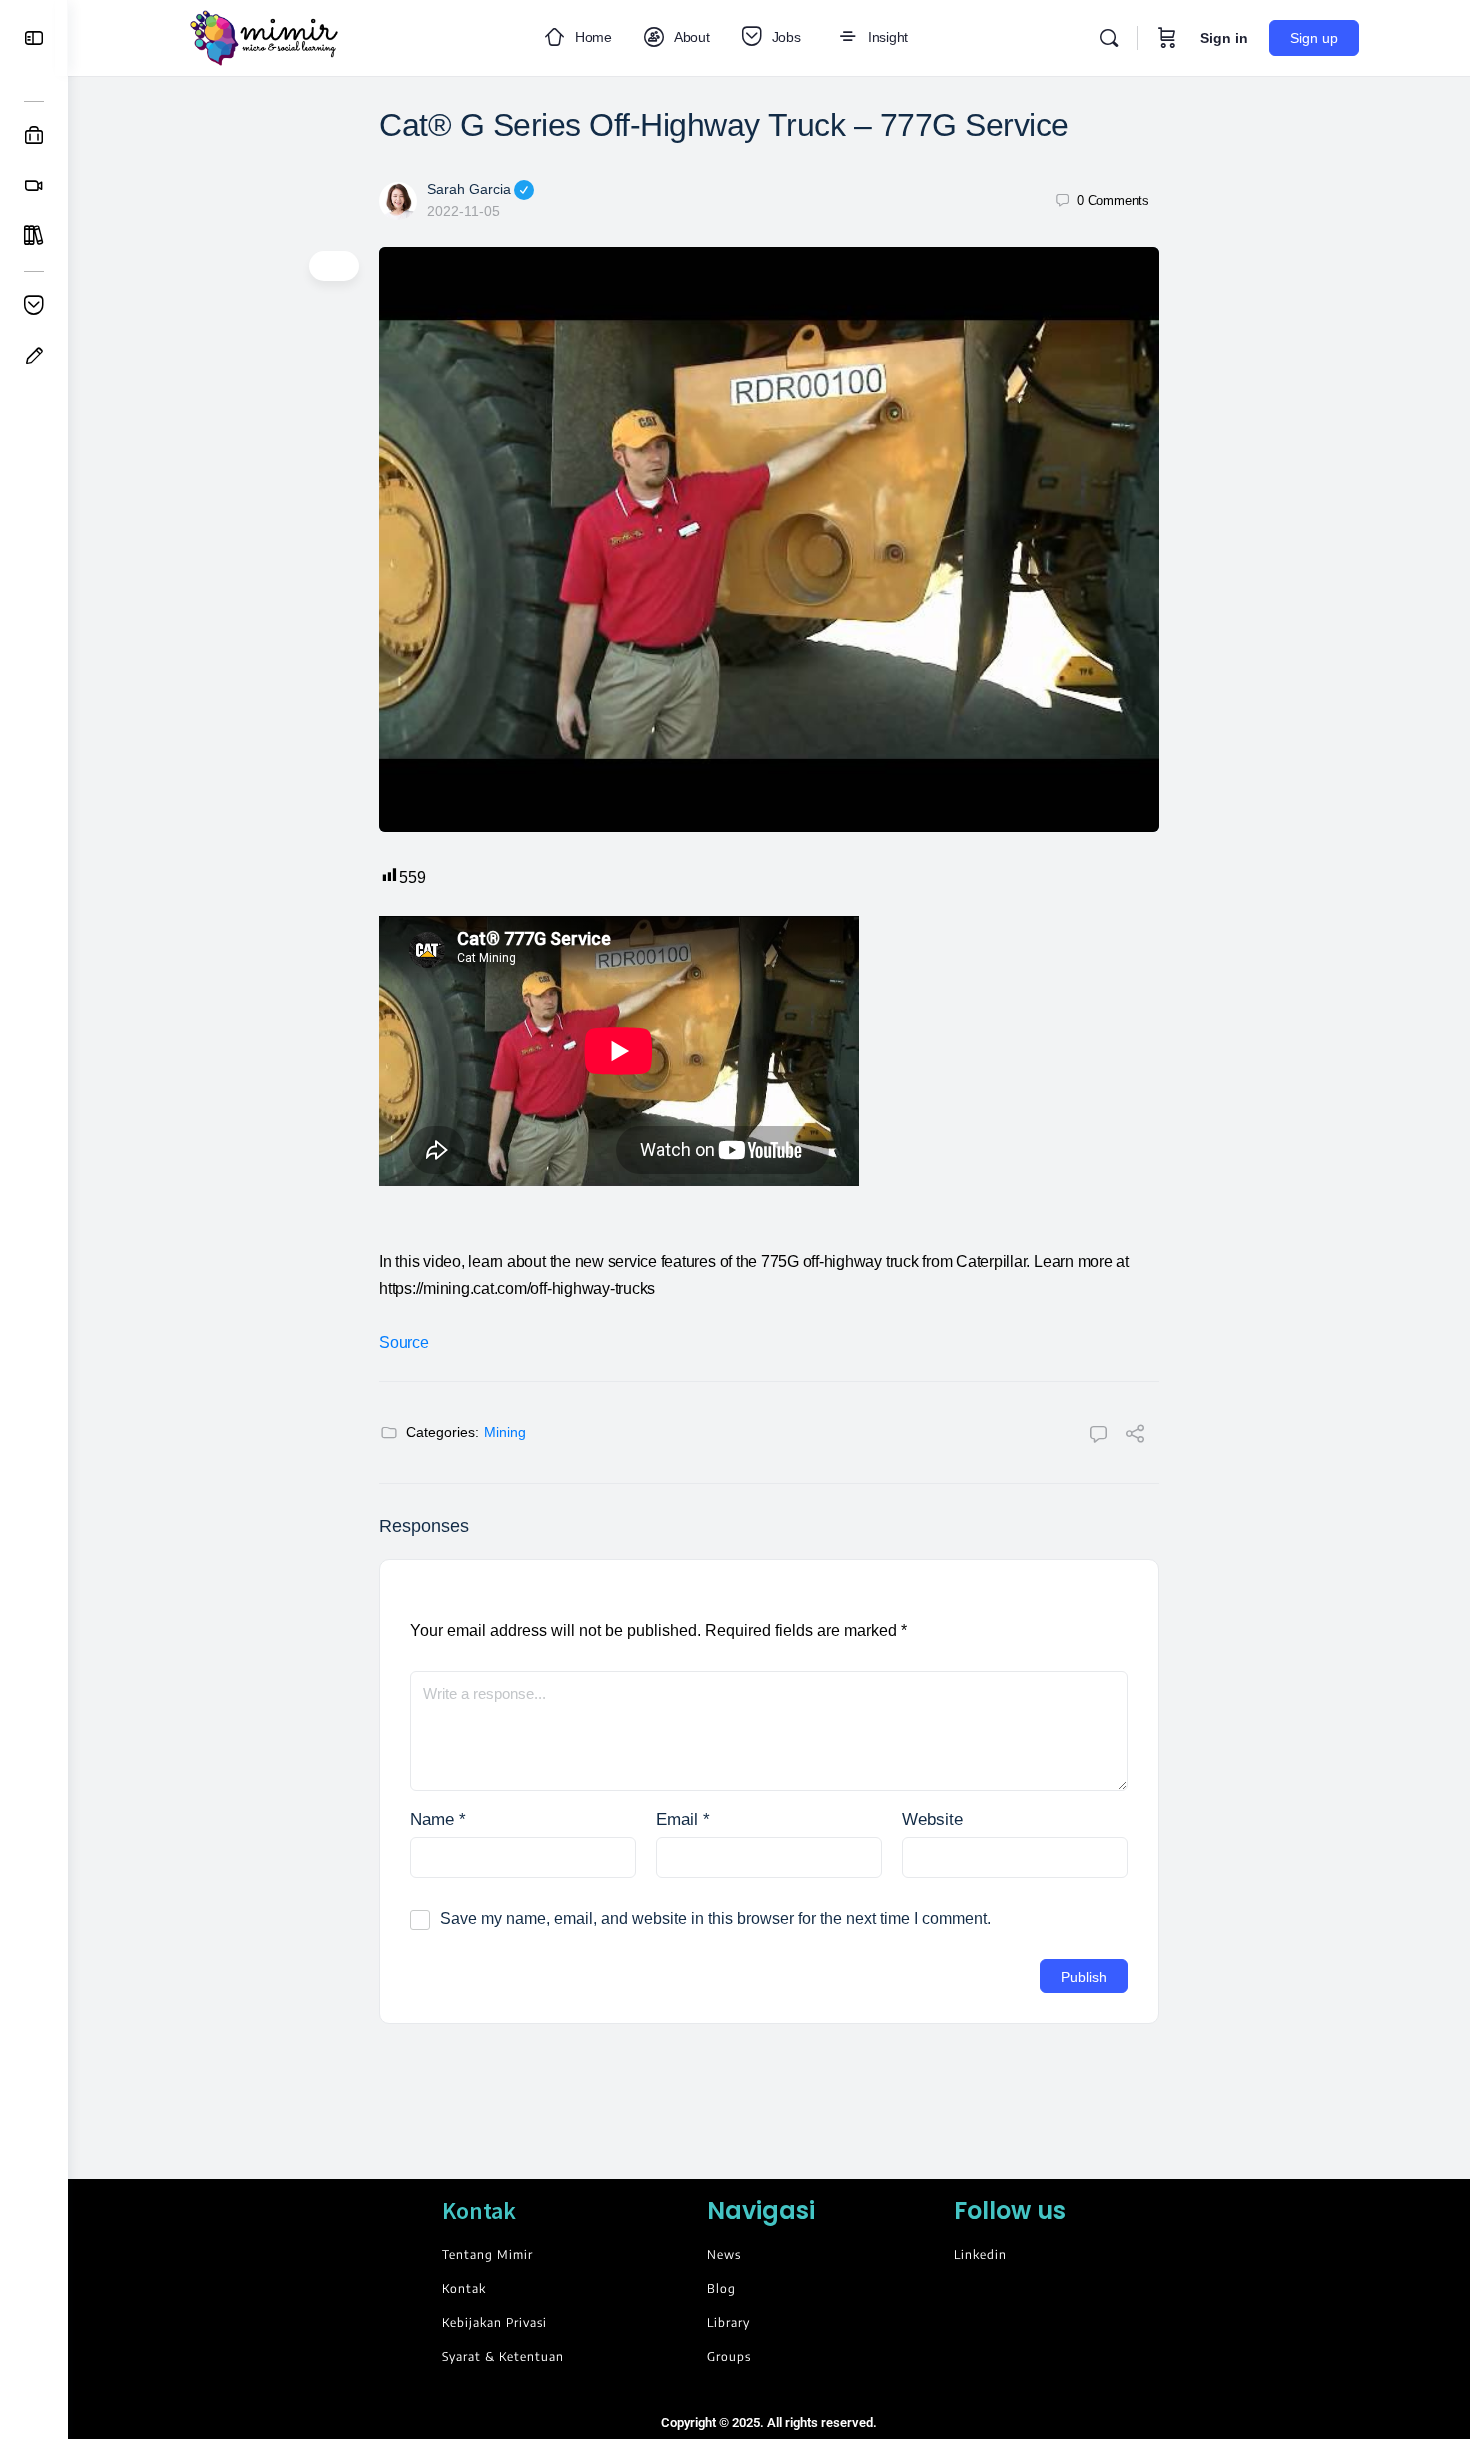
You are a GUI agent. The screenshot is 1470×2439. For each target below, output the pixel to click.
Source (404, 1342)
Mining (505, 1432)
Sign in (1224, 38)
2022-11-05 (463, 211)
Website (932, 1819)
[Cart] (1167, 38)
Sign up (1314, 38)
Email (683, 1819)
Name (438, 1819)
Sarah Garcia (469, 189)
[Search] (1109, 38)
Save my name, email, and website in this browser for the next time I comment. (715, 1918)
